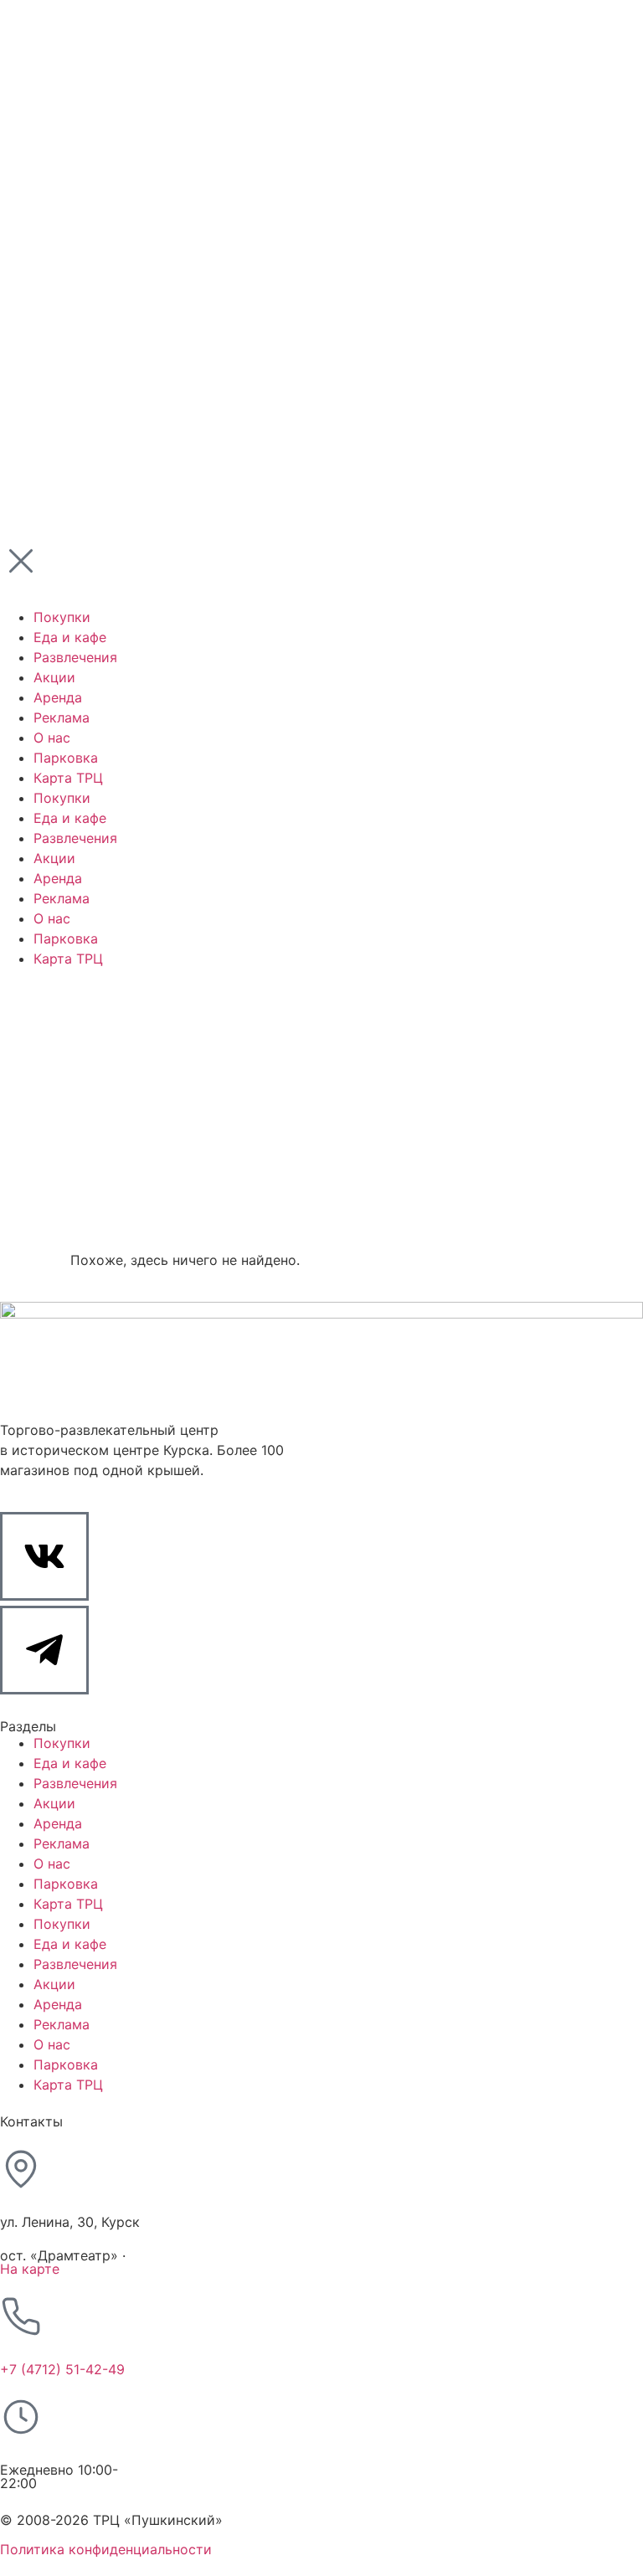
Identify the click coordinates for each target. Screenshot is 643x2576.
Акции (54, 1803)
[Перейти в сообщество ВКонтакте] (44, 1556)
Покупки (62, 1743)
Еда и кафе (70, 1763)
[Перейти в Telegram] (44, 1650)
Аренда (58, 1823)
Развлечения (75, 1783)
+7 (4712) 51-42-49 (62, 2369)
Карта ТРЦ (68, 1904)
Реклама (62, 1843)
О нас (52, 1864)
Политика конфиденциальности (106, 2549)
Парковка (66, 1884)
